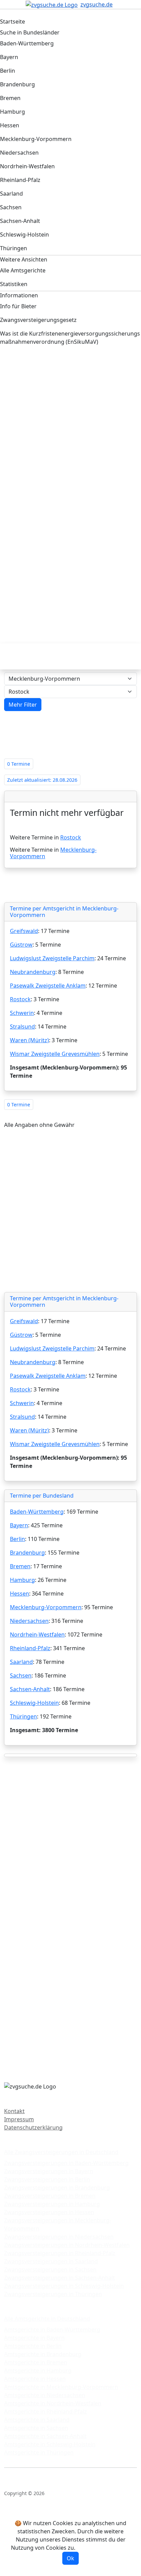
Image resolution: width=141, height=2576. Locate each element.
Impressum (19, 2119)
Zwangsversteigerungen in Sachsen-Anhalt (60, 2278)
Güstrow (21, 945)
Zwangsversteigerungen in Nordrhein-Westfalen (67, 2245)
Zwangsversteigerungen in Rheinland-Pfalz (60, 2253)
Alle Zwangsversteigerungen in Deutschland (61, 2152)
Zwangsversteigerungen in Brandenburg (57, 2188)
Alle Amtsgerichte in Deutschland (47, 2319)
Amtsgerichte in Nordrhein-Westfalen (53, 2403)
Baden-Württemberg (37, 1512)
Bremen (20, 1566)
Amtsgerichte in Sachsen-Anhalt (45, 2436)
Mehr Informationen (103, 2548)
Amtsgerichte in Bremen (36, 2362)
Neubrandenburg (33, 972)
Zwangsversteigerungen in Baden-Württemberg (66, 2163)
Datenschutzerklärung (33, 2127)
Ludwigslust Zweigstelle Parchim (52, 958)
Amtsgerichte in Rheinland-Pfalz (46, 2411)
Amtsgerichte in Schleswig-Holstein (50, 2444)
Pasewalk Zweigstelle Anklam (48, 986)
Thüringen (23, 1716)
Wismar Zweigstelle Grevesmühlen (55, 1054)
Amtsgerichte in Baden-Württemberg (52, 2330)
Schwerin (22, 1013)
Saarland (21, 1662)
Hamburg (22, 1580)
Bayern (19, 1525)
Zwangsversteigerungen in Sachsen (50, 2269)
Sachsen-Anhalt (30, 1689)
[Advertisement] (70, 433)
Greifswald (24, 931)
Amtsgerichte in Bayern (34, 2338)
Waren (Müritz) (29, 1040)
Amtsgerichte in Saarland (37, 2420)
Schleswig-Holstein (34, 1703)
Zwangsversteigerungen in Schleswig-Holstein (64, 2286)
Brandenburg (27, 1553)
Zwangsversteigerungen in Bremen (50, 2196)
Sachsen (21, 1675)
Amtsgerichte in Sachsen (36, 2428)
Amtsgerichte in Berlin (33, 2346)
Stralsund (22, 1027)
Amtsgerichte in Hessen (35, 2379)
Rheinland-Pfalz (30, 1648)
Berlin (17, 1539)
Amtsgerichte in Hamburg (38, 2370)
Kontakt (14, 2111)
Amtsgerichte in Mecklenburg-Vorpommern (61, 2387)
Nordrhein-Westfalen (37, 1634)
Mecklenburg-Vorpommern (46, 1607)
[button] (23, 705)
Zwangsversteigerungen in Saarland (51, 2261)
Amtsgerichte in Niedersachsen (45, 2395)
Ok (70, 2558)
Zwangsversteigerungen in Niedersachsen (59, 2237)
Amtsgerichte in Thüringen (39, 2452)
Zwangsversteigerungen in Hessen (49, 2212)
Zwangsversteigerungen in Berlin (47, 2179)
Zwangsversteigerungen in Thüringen (53, 2294)
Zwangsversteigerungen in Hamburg (52, 2204)
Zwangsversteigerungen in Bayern (49, 2171)
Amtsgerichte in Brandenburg (43, 2354)
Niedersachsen (29, 1621)
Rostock (71, 837)
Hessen (20, 1594)
